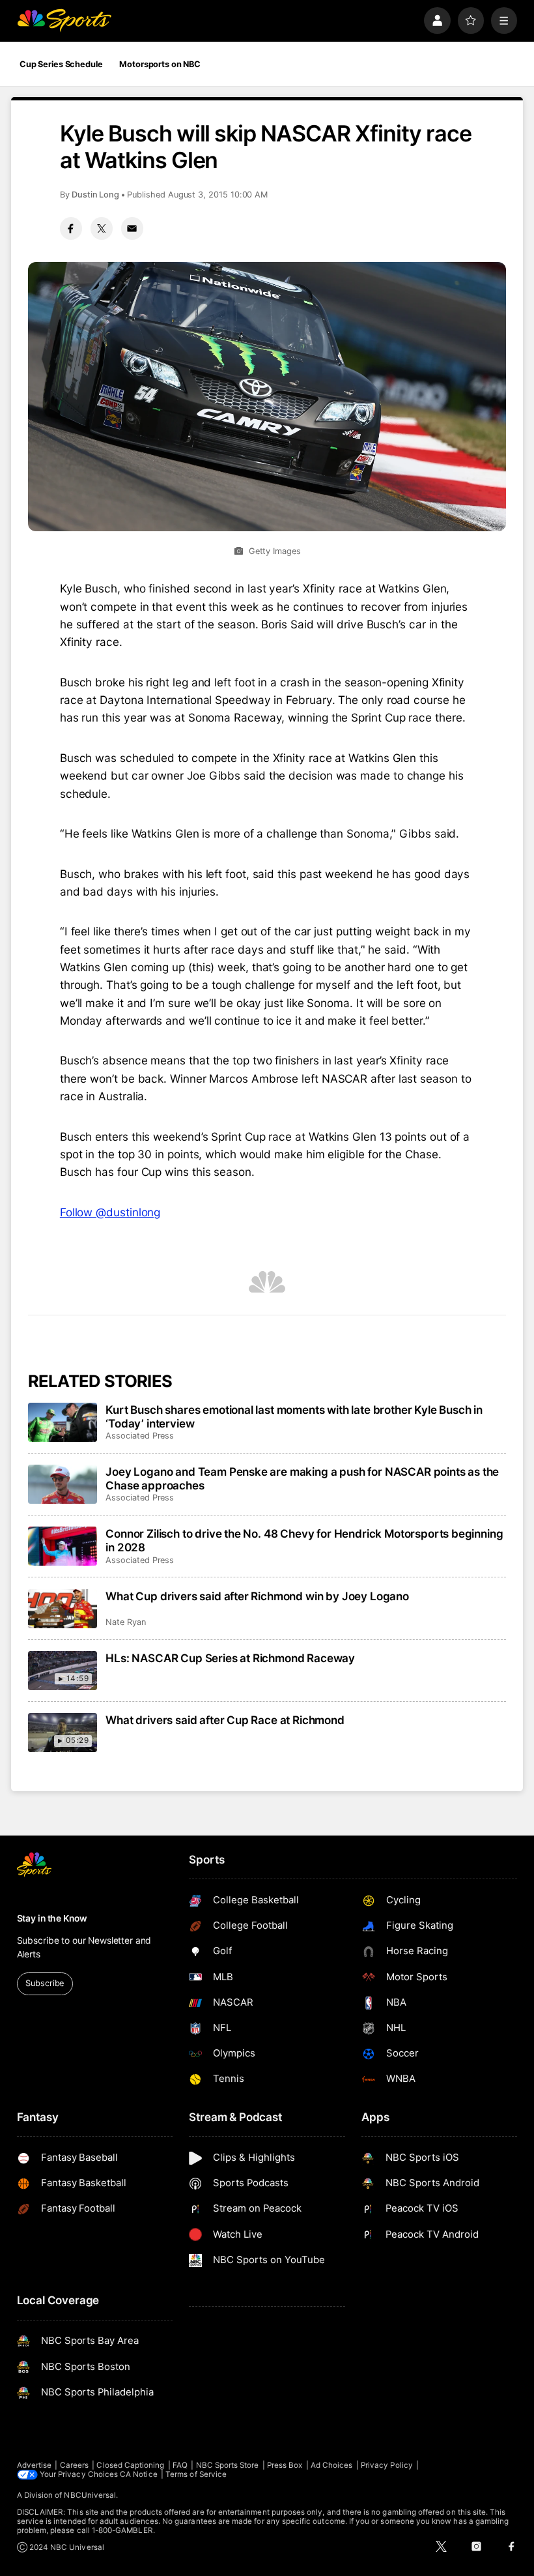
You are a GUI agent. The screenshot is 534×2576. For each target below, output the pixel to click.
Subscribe (45, 1983)
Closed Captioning (130, 2465)
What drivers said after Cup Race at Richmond (225, 1720)
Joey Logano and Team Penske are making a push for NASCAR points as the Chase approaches (302, 1478)
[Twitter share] (102, 228)
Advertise (35, 2465)
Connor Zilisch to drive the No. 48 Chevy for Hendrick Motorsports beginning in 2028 (304, 1540)
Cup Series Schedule (61, 64)
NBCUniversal (90, 2495)
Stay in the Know (52, 1918)
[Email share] (132, 228)
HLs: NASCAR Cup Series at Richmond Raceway (230, 1658)
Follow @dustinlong (110, 1212)
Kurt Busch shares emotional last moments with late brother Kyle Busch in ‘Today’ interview (294, 1416)
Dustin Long (95, 195)
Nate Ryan (125, 1622)
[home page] (64, 21)
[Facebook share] (71, 228)
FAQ (180, 2465)
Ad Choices (332, 2465)
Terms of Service (196, 2474)
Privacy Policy (387, 2465)
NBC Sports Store (228, 2465)
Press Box (285, 2465)
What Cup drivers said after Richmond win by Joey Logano (257, 1596)
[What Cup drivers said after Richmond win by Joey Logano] (63, 1609)
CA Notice (139, 2474)
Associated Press (140, 1436)
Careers (74, 2465)
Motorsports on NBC (160, 64)
